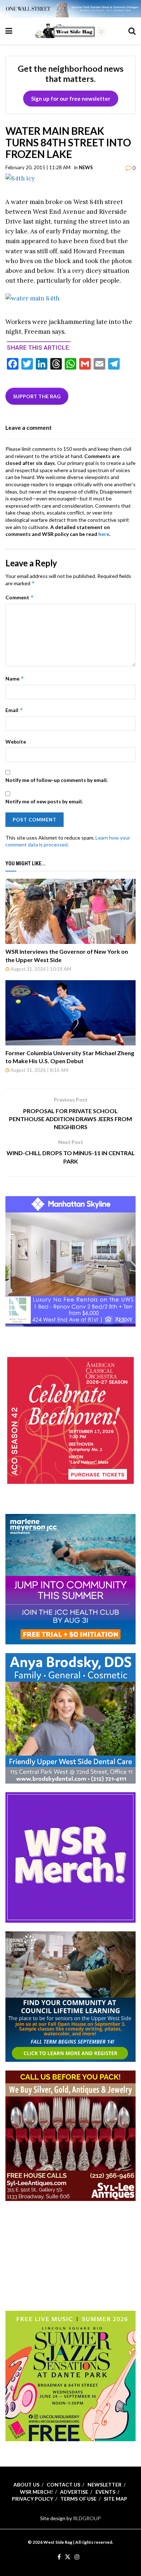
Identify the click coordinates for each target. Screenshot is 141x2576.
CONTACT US (63, 2485)
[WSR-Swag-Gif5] (70, 1857)
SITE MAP (116, 2499)
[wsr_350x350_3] (70, 1420)
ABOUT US (26, 2485)
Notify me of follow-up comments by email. (57, 780)
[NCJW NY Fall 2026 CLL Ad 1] (70, 1996)
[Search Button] (132, 31)
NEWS (86, 167)
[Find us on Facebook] (59, 2557)
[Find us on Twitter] (68, 2557)
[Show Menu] (9, 31)
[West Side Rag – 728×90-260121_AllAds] (70, 8)
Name (15, 679)
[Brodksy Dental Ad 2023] (70, 1718)
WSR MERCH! (36, 2492)
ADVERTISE (74, 2492)
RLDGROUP (87, 2518)
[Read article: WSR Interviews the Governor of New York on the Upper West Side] (70, 911)
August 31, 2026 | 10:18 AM (40, 969)
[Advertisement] (70, 2255)
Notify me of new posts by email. (44, 801)
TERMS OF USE (78, 2499)
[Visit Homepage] (70, 31)
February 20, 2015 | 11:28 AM (38, 167)
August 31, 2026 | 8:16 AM (39, 1070)
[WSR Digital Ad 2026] (70, 2135)
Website (16, 742)
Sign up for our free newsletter (71, 99)
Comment (20, 597)
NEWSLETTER (104, 2485)
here (104, 534)
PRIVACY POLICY (33, 2499)
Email (14, 710)
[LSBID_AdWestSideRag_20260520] (70, 2375)
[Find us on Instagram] (77, 2557)
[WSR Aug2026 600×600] (70, 1579)
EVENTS (105, 2492)
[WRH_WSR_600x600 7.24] (70, 1261)
